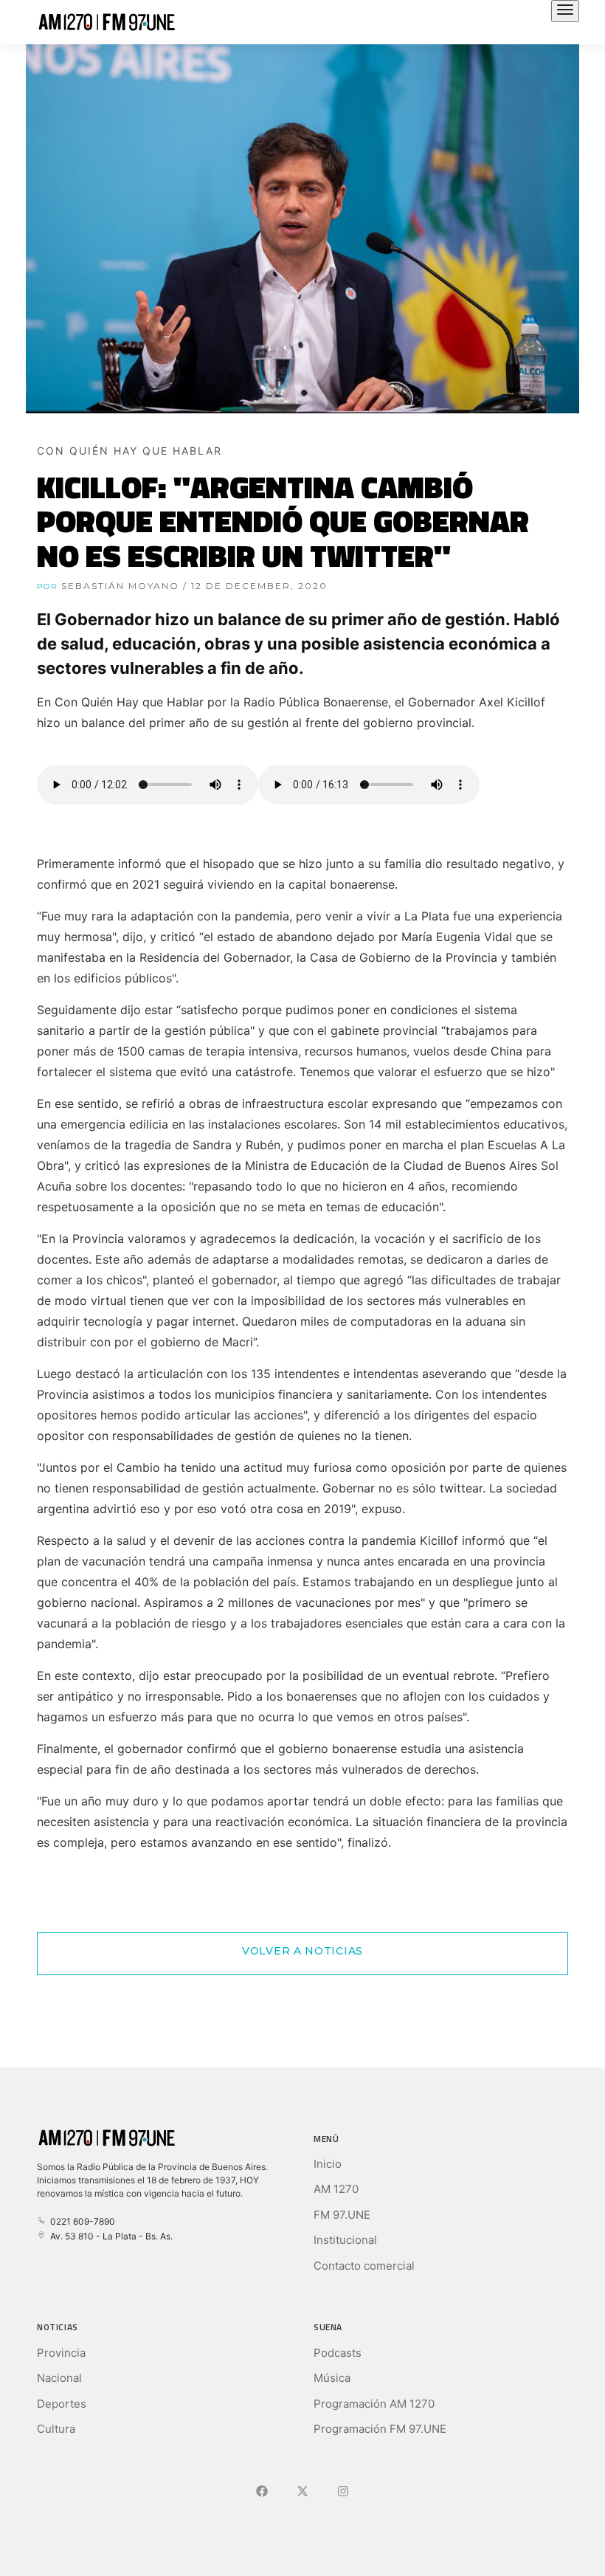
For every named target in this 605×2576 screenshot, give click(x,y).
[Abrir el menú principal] (565, 11)
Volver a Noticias (302, 1951)
